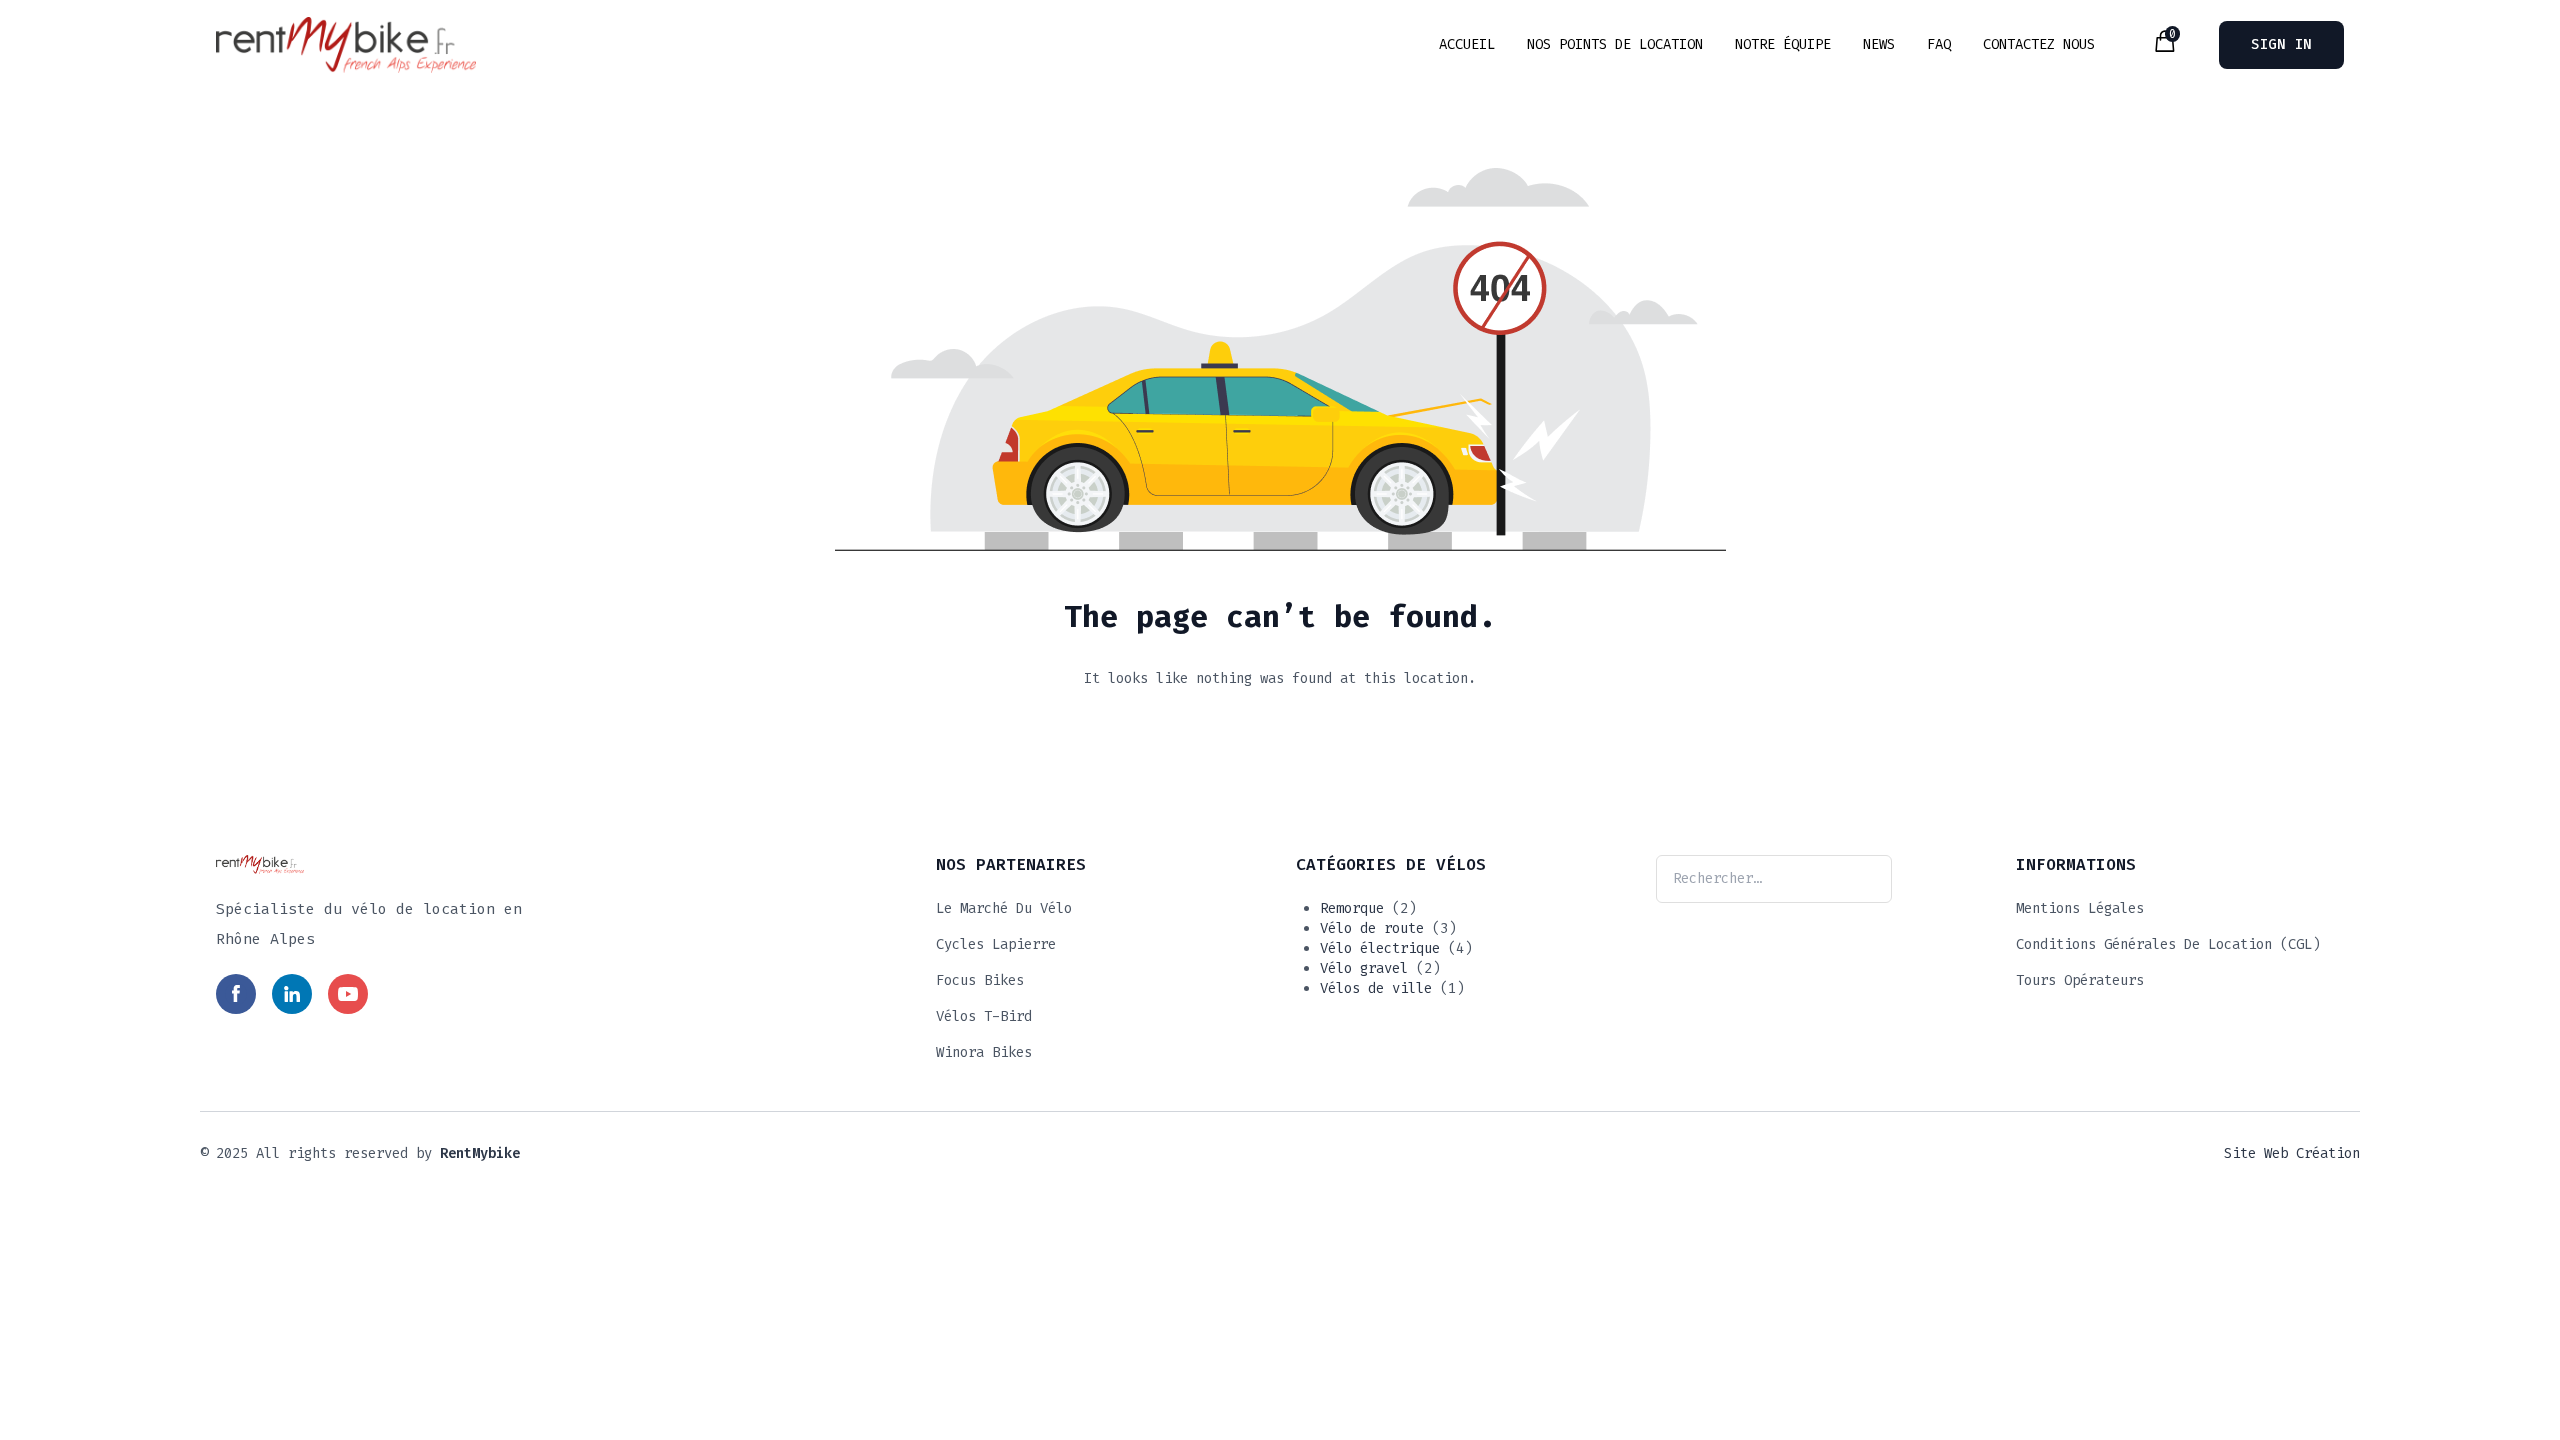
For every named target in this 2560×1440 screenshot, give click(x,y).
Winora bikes (984, 1052)
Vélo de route (1372, 928)
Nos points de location (1615, 44)
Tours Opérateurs (2080, 980)
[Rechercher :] (1774, 878)
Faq (1939, 44)
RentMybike (480, 1153)
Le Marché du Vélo (1004, 908)
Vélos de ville (1376, 988)
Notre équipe (1783, 44)
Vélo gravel (1364, 968)
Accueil (1467, 44)
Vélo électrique (1380, 948)
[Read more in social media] (236, 994)
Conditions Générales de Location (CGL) (2168, 944)
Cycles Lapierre (996, 944)
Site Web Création (2292, 1153)
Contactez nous (2039, 44)
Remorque (1352, 908)
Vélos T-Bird (984, 1016)
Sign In (2281, 44)
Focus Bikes (980, 980)
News (1879, 44)
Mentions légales (2080, 908)
